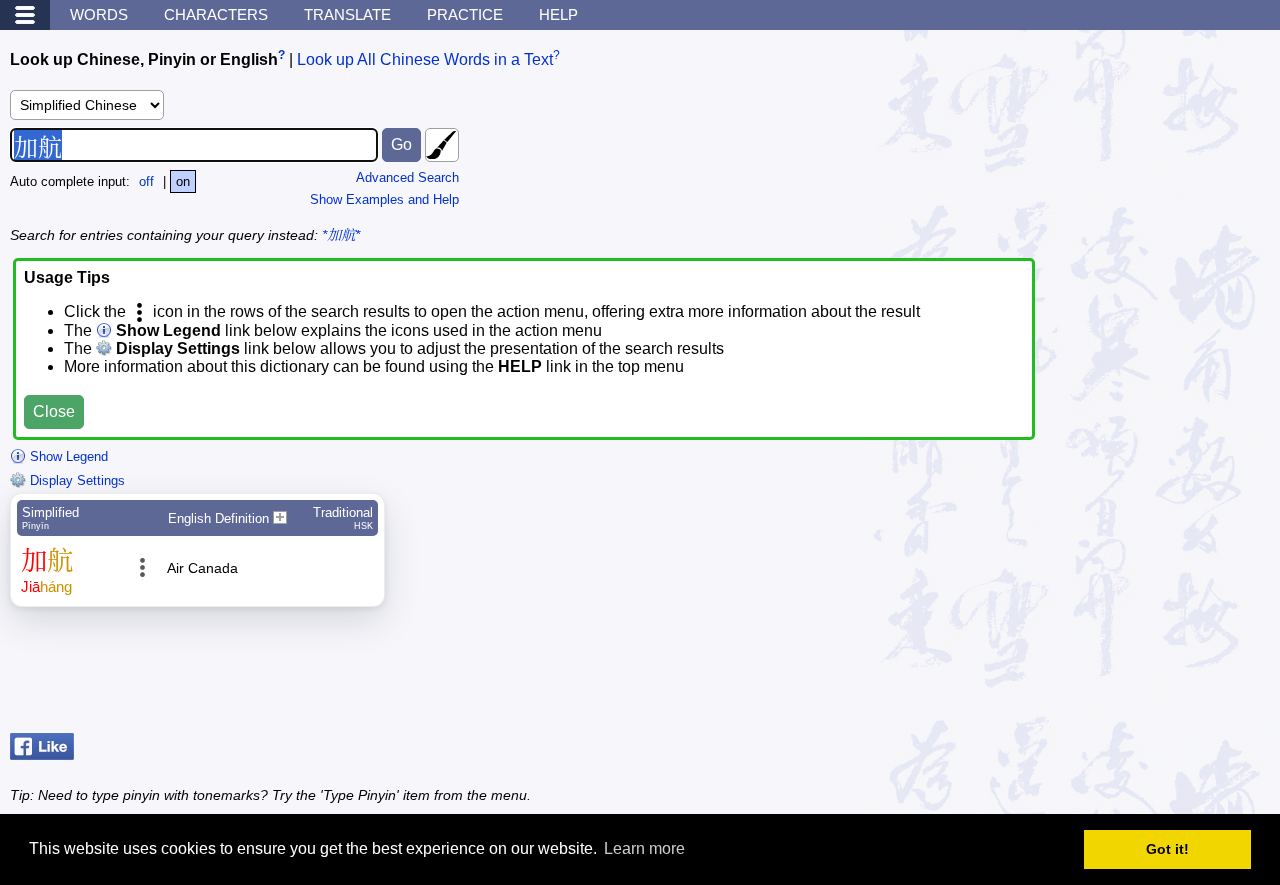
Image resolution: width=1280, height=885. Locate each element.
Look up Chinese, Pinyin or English (144, 59)
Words (99, 14)
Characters (216, 14)
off (146, 181)
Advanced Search (407, 177)
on (183, 181)
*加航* (341, 235)
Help (558, 14)
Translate (347, 14)
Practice (465, 14)
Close (54, 411)
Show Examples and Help (384, 199)
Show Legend (67, 456)
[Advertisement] (1110, 675)
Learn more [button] (644, 848)
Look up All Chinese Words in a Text (425, 59)
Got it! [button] (1167, 849)
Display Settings (75, 480)
